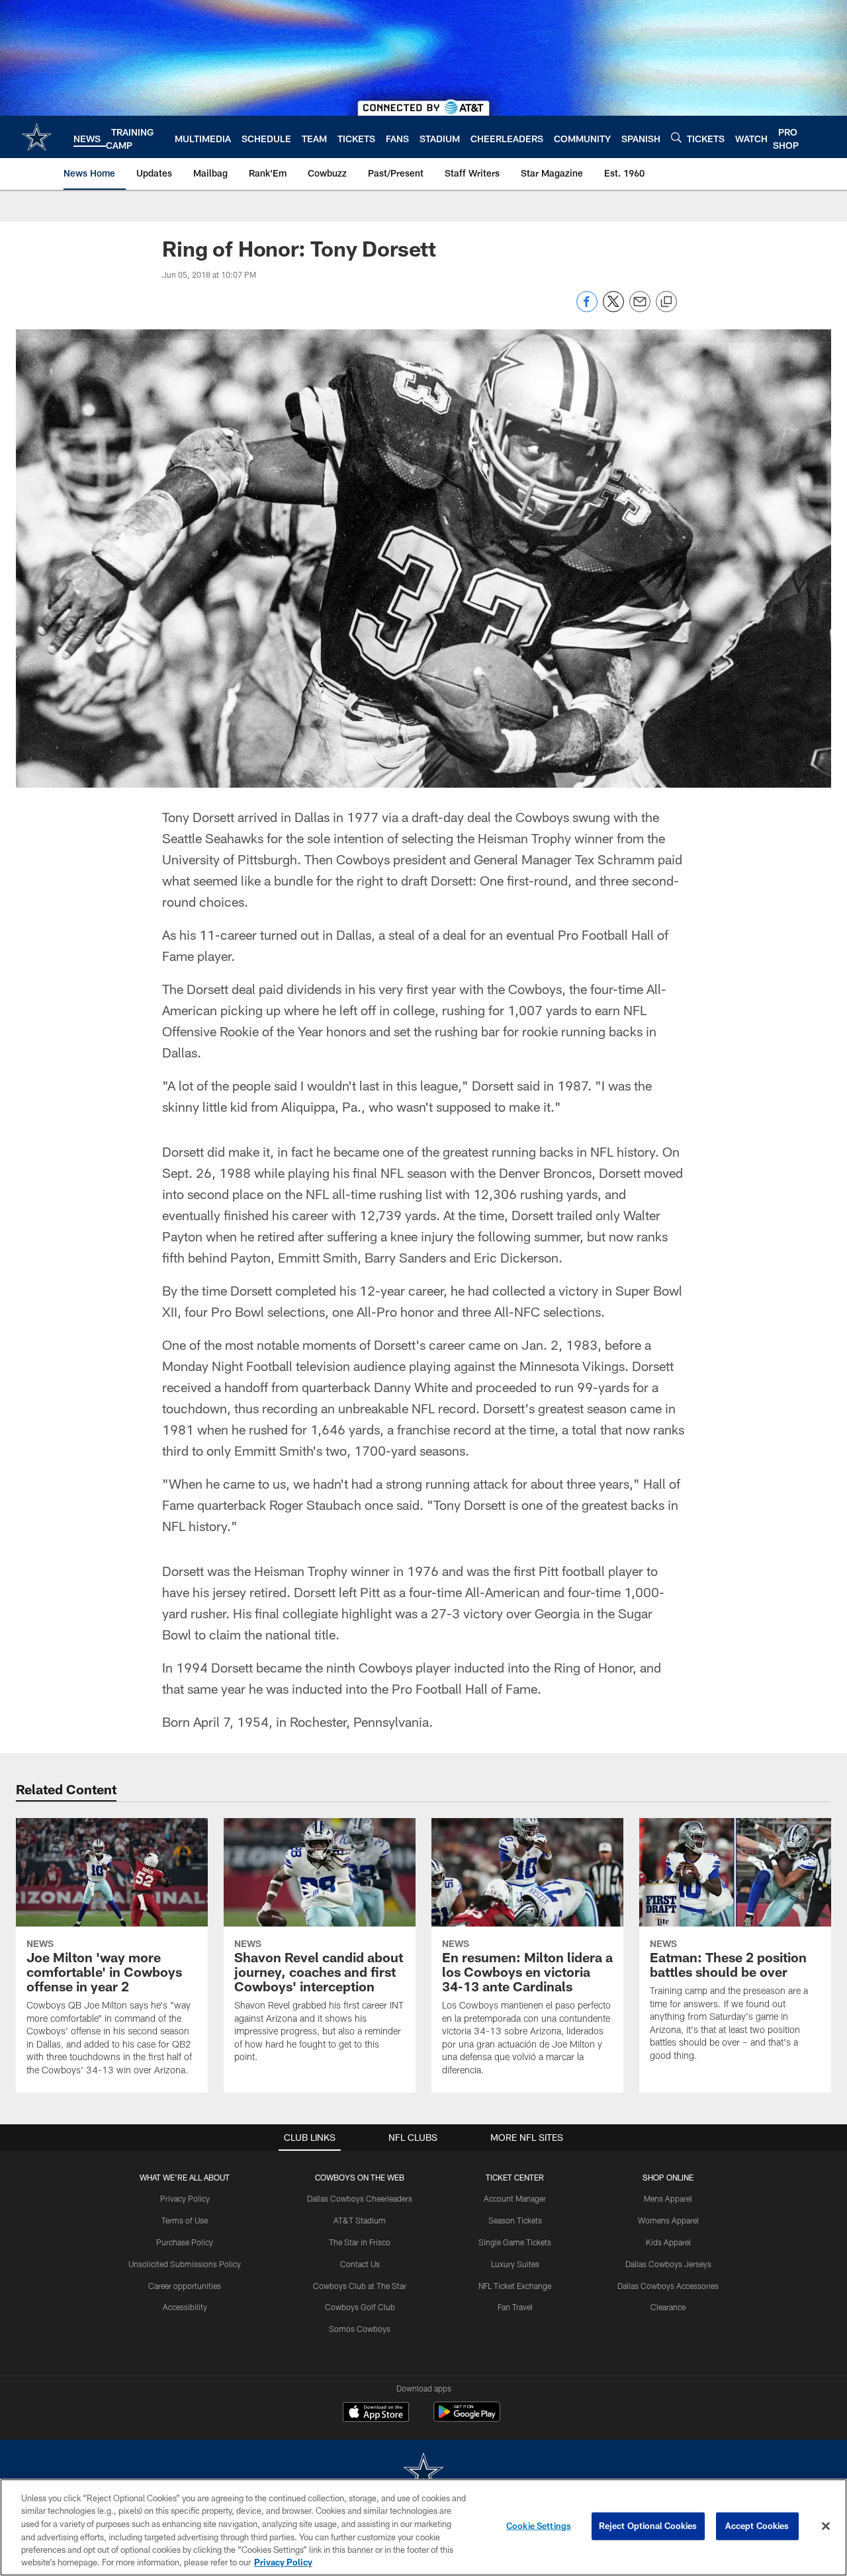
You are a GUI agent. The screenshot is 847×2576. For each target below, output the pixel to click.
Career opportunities (185, 2286)
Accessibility (185, 2307)
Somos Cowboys (360, 2329)
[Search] (676, 137)
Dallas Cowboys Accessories (668, 2286)
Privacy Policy (185, 2198)
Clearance (668, 2307)
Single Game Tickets (515, 2242)
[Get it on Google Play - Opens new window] (467, 2418)
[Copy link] (666, 302)
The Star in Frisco (360, 2242)
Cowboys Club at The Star (360, 2286)
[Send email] (640, 309)
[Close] (826, 2526)
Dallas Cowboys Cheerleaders (360, 2198)
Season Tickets (515, 2220)
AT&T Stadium (360, 2220)
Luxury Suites (515, 2264)
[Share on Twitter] (613, 309)
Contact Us (360, 2264)
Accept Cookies (757, 2526)
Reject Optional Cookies (648, 2526)
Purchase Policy (185, 2242)
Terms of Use (185, 2220)
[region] (423, 2527)
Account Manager (515, 2198)
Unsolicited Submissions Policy (185, 2264)
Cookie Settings (539, 2526)
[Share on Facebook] (587, 309)
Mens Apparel (668, 2198)
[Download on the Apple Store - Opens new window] (376, 2413)
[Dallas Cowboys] (423, 2473)
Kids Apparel (668, 2242)
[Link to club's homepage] (37, 137)
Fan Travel (515, 2307)
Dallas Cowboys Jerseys (668, 2264)
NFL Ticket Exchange (515, 2286)
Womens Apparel (668, 2220)
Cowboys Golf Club (360, 2307)
